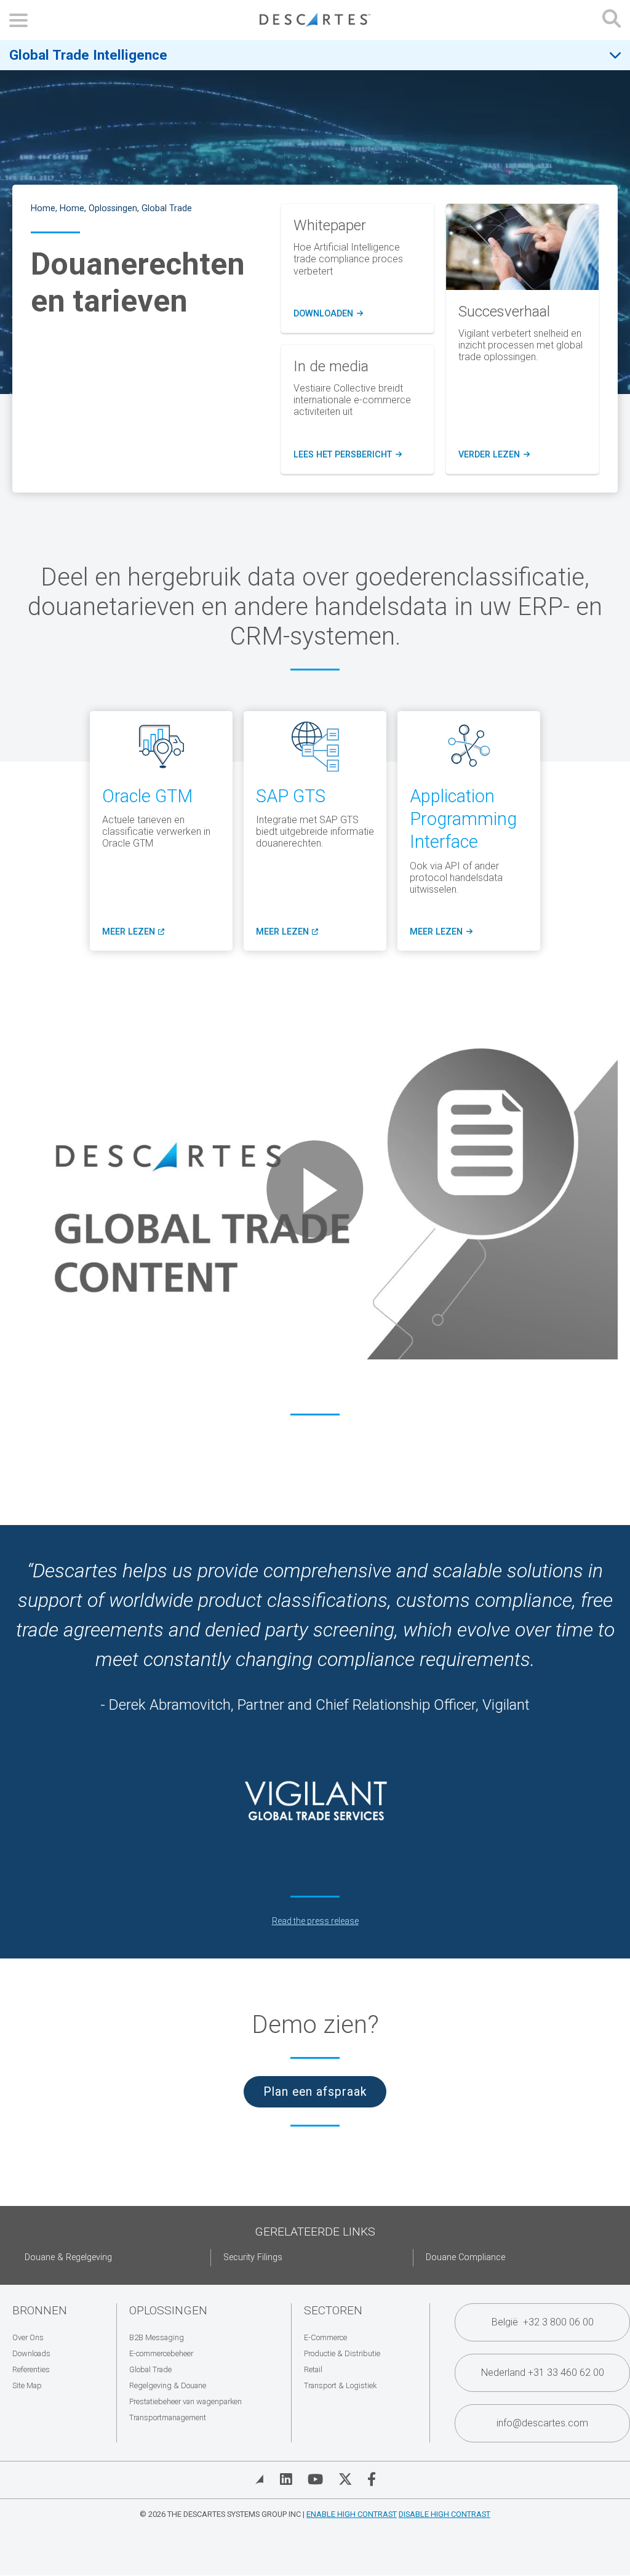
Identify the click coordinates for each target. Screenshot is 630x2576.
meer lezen (133, 932)
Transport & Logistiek (340, 2385)
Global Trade (167, 208)
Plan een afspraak (315, 2092)
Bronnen (40, 2310)
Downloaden (328, 314)
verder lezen (494, 455)
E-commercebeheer (161, 2353)
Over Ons (28, 2337)
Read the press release (315, 1921)
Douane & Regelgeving (68, 2257)
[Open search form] (612, 20)
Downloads (31, 2353)
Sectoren (333, 2310)
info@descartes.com (542, 2423)
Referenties (31, 2369)
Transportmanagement (168, 2417)
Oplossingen (113, 208)
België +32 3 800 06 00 (543, 2322)
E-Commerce (325, 2337)
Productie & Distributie (342, 2353)
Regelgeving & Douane (168, 2385)
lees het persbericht (348, 455)
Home (43, 208)
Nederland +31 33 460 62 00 (543, 2373)
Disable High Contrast (445, 2514)
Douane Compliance (465, 2257)
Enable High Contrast (352, 2514)
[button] (315, 1189)
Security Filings (253, 2257)
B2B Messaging (157, 2337)
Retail (313, 2369)
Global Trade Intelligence (88, 55)
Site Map (27, 2385)
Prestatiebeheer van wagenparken (185, 2401)
